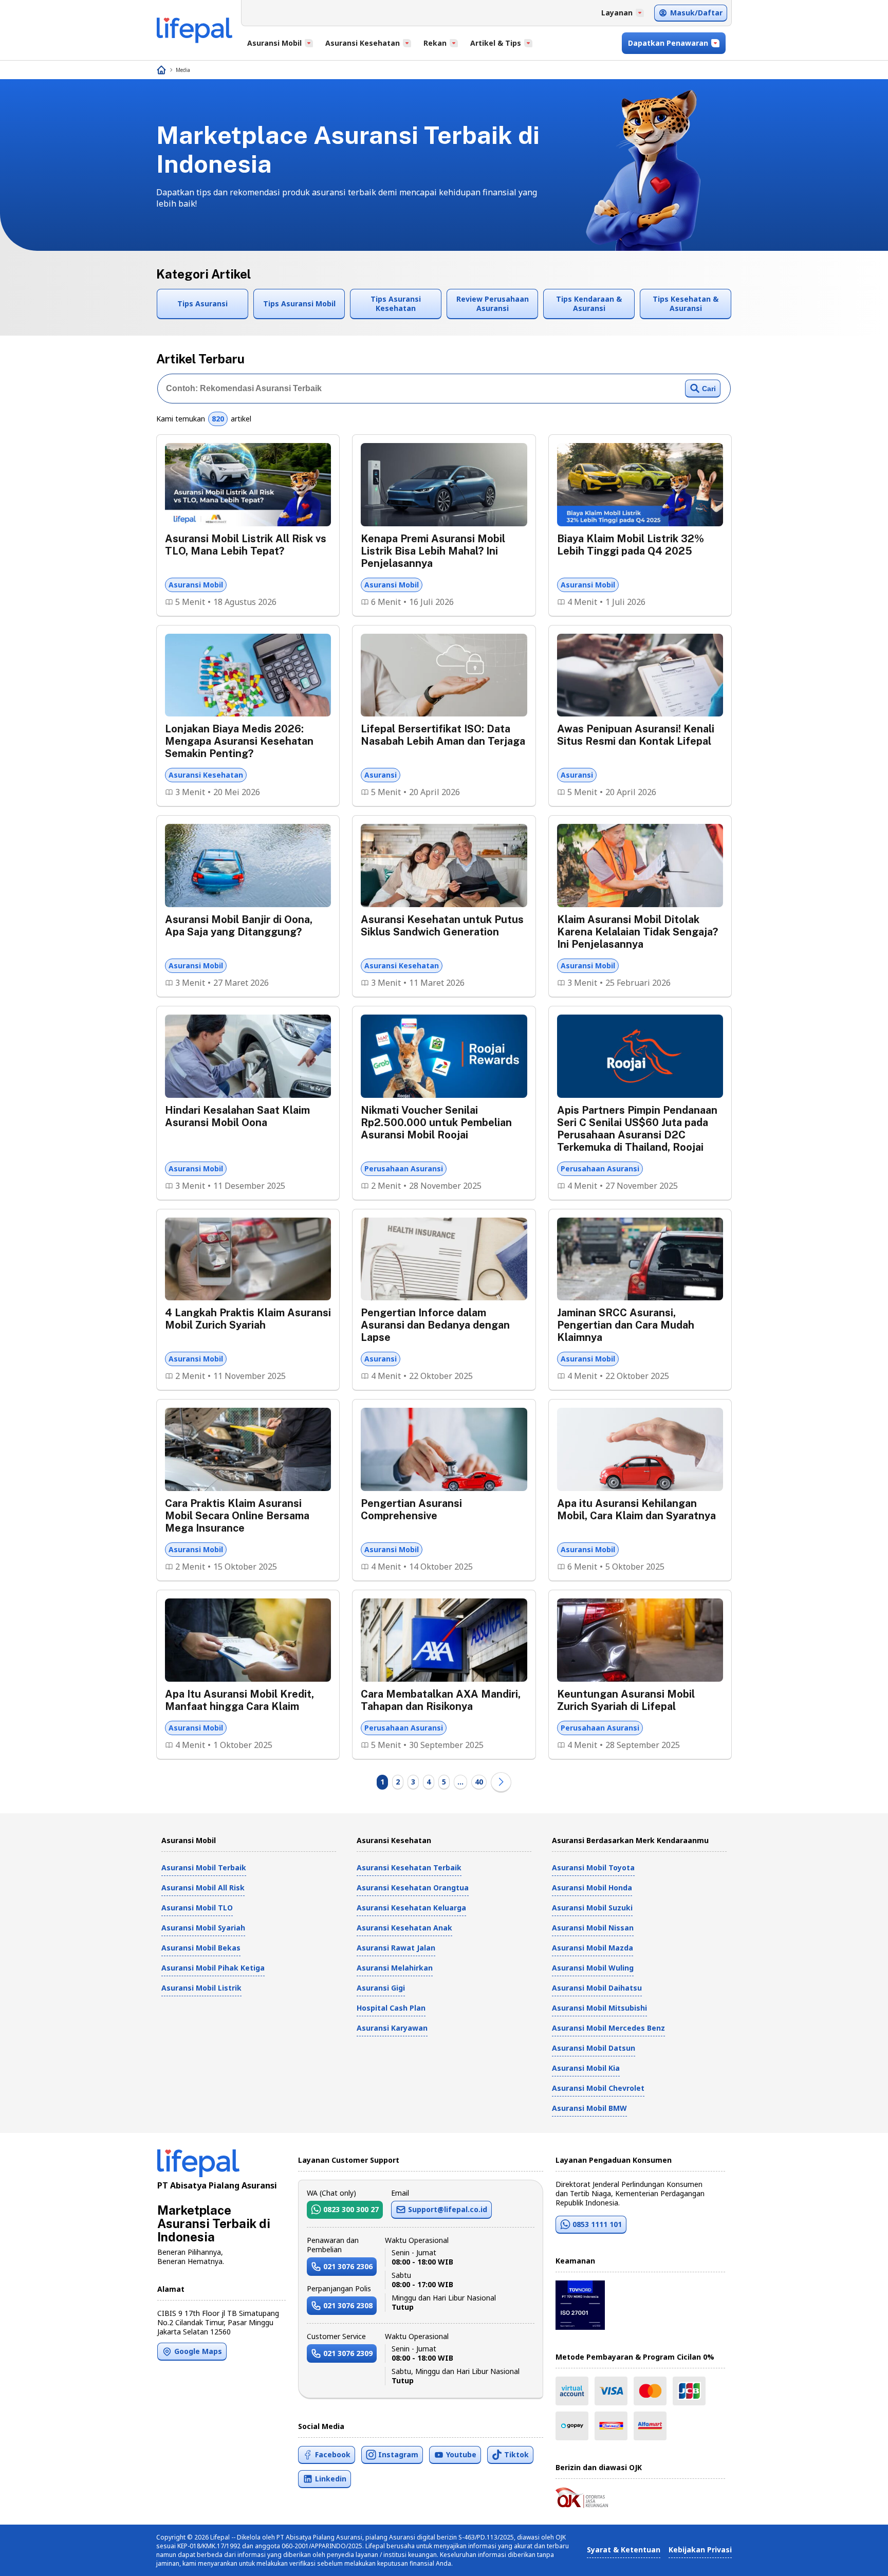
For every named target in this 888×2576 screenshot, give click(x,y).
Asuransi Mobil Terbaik (204, 1867)
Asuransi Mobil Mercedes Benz (608, 2028)
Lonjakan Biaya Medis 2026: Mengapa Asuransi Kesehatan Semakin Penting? (239, 741)
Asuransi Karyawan (392, 2028)
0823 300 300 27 (351, 2209)
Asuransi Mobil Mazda (593, 1948)
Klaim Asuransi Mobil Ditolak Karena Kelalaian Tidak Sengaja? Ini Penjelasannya (637, 932)
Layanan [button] (617, 13)
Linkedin (331, 2479)
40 (479, 1782)
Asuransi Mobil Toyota (593, 1867)
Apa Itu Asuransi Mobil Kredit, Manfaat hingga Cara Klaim (239, 1700)
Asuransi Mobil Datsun (594, 2048)
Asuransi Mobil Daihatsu (597, 1988)
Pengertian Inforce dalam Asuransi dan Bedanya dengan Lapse (435, 1325)
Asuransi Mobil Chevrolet (598, 2088)
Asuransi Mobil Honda (592, 1888)
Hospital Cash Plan (391, 2008)
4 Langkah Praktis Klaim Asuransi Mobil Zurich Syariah (248, 1319)
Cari (709, 389)
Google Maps (198, 2351)
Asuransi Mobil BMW (589, 2108)
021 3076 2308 (348, 2305)
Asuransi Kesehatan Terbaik (409, 1867)
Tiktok (516, 2454)
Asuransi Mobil (196, 585)
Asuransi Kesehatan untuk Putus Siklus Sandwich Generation (442, 926)
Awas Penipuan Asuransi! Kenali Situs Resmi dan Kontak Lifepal (636, 735)
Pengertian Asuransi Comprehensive (411, 1510)
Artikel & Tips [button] (496, 43)
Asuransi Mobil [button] (274, 43)
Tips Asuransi (202, 303)
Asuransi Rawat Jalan (396, 1948)
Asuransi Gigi (381, 1988)
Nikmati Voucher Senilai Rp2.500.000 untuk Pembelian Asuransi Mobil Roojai (436, 1123)
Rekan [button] (435, 43)
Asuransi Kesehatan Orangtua (413, 1888)
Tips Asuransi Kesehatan (396, 303)
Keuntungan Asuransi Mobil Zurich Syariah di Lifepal (626, 1700)
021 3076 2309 (348, 2353)
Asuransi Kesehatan (206, 775)
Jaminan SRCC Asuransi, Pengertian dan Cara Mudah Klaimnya (626, 1325)
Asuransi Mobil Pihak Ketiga (213, 1968)
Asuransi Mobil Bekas (201, 1948)
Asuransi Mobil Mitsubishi (599, 2008)
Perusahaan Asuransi (404, 1169)
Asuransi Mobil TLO (197, 1908)
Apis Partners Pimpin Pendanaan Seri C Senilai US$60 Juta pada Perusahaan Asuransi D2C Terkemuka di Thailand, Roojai (637, 1129)
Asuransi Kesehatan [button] (363, 43)
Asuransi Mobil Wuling (593, 1968)
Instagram (398, 2454)
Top (855, 2557)
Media (183, 70)
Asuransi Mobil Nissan (593, 1928)
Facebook (333, 2454)
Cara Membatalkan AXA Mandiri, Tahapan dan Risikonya (441, 1700)
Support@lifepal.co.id (448, 2209)
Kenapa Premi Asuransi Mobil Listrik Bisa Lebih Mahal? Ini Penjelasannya (433, 551)
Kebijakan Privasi (700, 2550)
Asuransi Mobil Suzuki (592, 1908)
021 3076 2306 (348, 2266)
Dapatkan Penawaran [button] (668, 43)
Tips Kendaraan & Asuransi (589, 303)
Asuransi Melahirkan (395, 1968)
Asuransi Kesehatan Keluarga (411, 1908)
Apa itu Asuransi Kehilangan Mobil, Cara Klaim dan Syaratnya (636, 1510)
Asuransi (381, 775)
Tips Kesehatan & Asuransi (686, 303)
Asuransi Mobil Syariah (203, 1928)
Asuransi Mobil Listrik (201, 1988)
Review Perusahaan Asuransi (493, 303)
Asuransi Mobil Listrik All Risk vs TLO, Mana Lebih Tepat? (246, 545)
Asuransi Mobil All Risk (203, 1888)
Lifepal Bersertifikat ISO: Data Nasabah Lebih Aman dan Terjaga (443, 735)
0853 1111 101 (597, 2224)
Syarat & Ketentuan (624, 2550)
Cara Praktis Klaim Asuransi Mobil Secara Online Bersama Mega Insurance (237, 1516)
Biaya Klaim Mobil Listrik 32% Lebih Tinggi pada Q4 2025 (631, 545)
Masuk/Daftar (696, 13)
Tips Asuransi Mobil (299, 303)
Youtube (461, 2454)
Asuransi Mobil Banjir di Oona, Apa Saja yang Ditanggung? (239, 926)
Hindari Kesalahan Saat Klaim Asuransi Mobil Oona (237, 1116)
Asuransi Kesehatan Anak (404, 1928)
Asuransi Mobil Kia (586, 2068)
